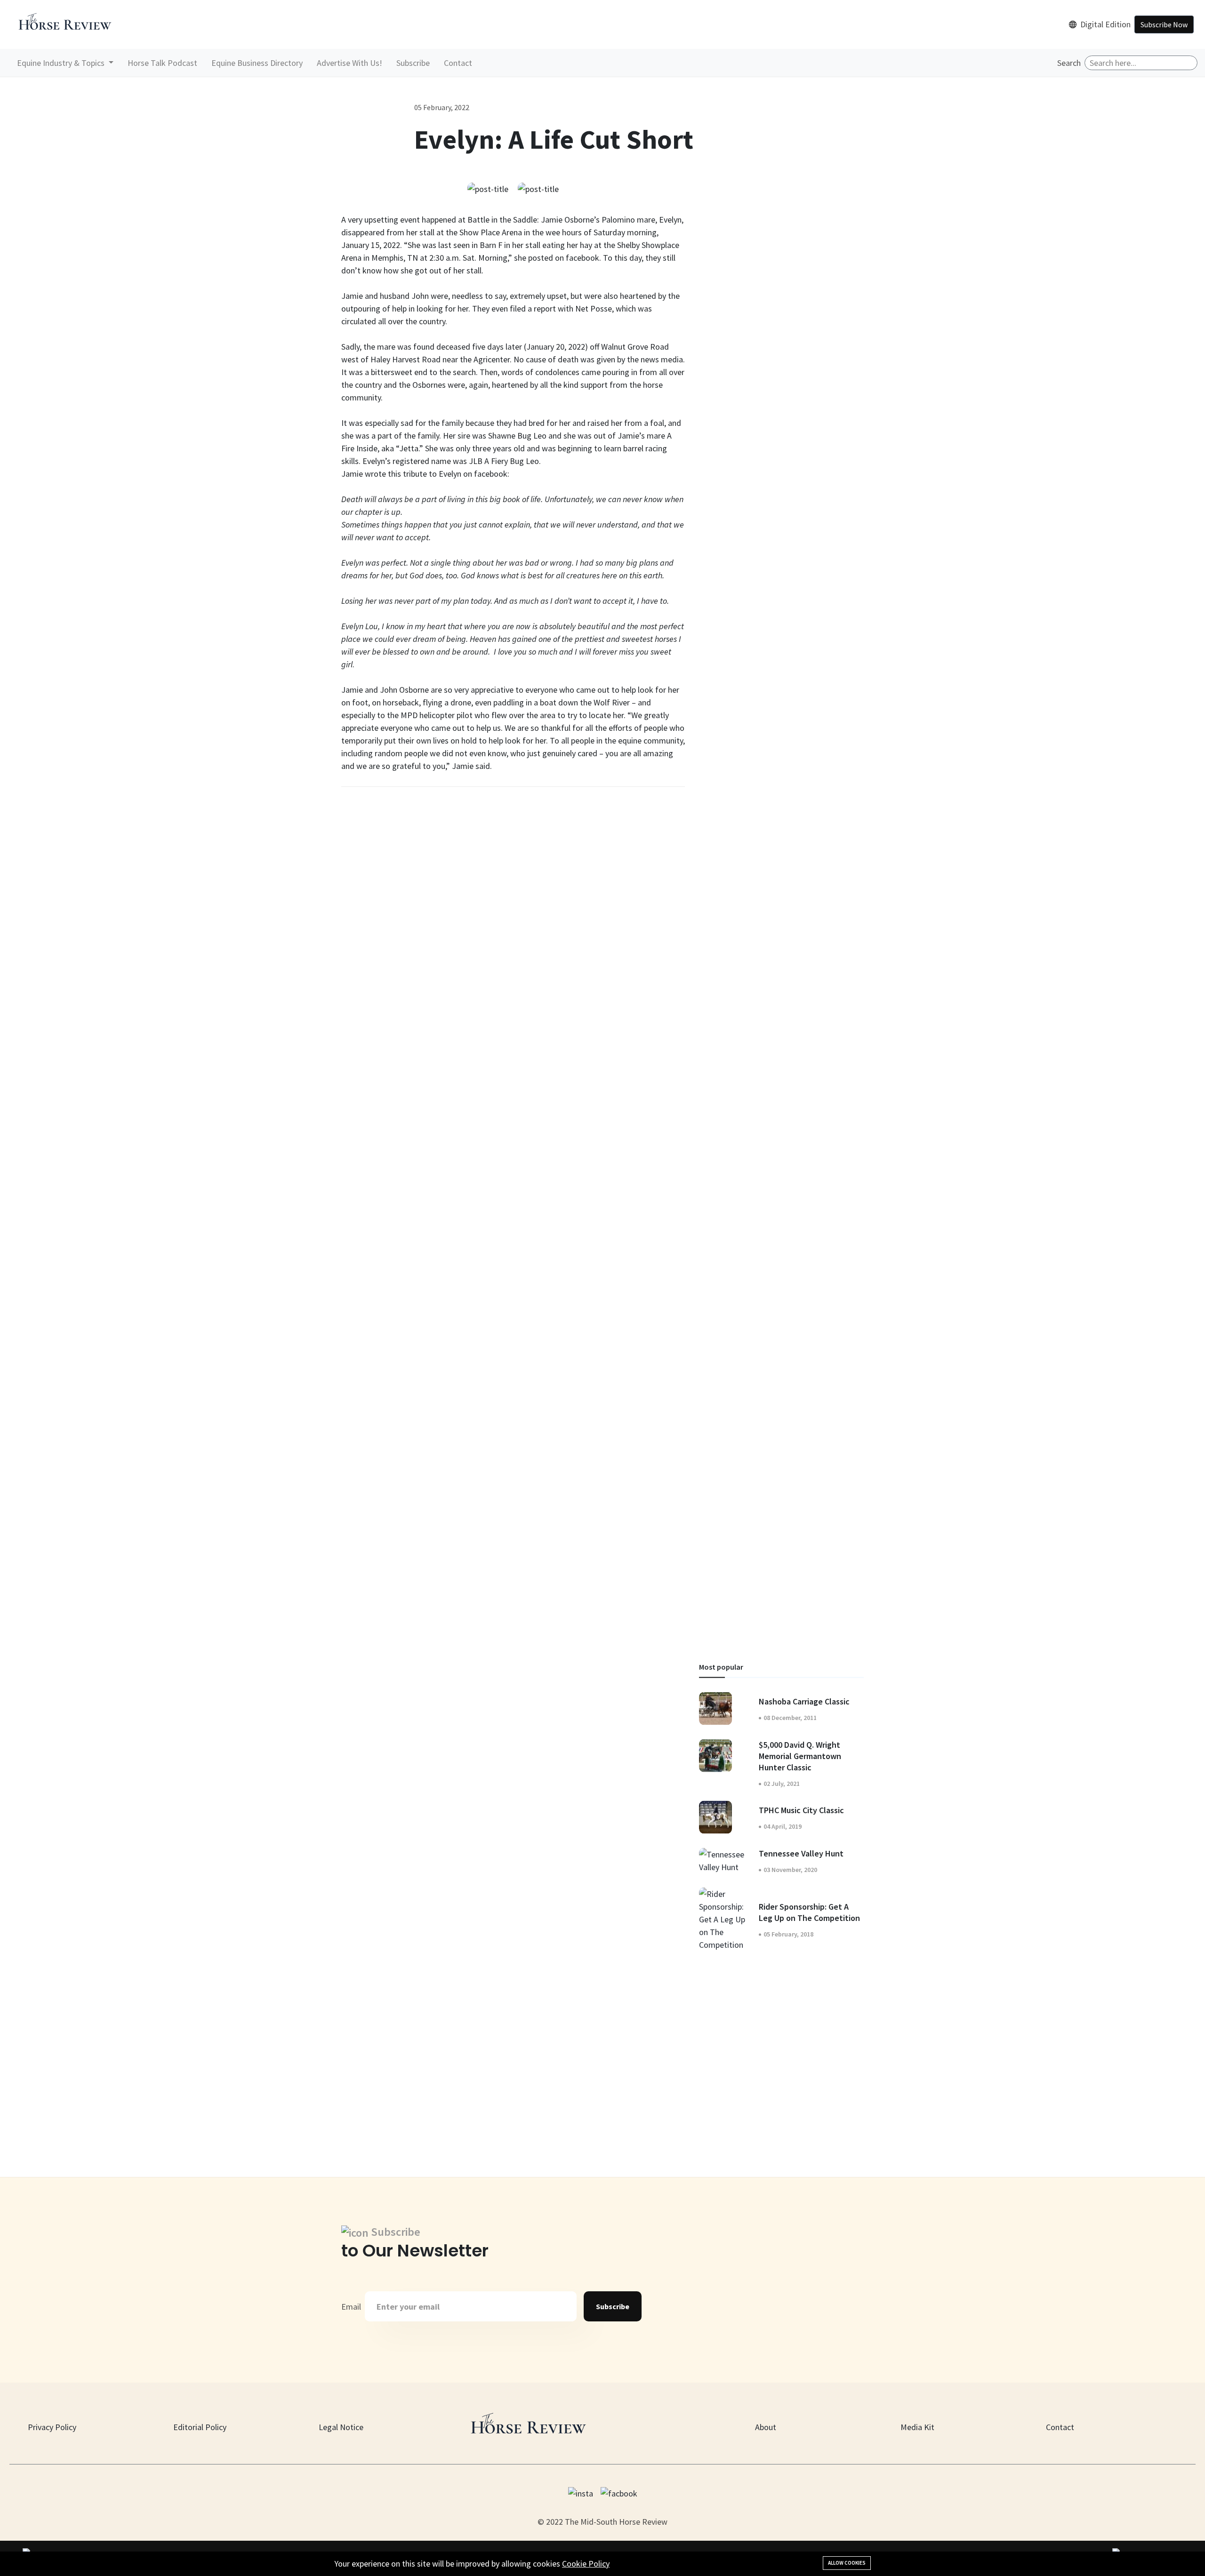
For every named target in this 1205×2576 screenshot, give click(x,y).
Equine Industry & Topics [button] (62, 63)
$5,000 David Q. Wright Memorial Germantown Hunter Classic (800, 1756)
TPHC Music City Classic (801, 1810)
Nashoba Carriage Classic (804, 1701)
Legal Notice (341, 2427)
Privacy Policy (52, 2427)
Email (351, 2307)
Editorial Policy (200, 2427)
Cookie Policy (586, 2564)
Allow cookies (847, 2563)
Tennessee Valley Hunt (801, 1853)
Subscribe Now (1164, 24)
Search (1069, 63)
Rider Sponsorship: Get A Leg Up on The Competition (809, 1912)
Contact (458, 63)
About (766, 2427)
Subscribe (413, 63)
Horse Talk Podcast (162, 63)
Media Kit (917, 2427)
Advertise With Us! (349, 63)
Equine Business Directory (257, 63)
